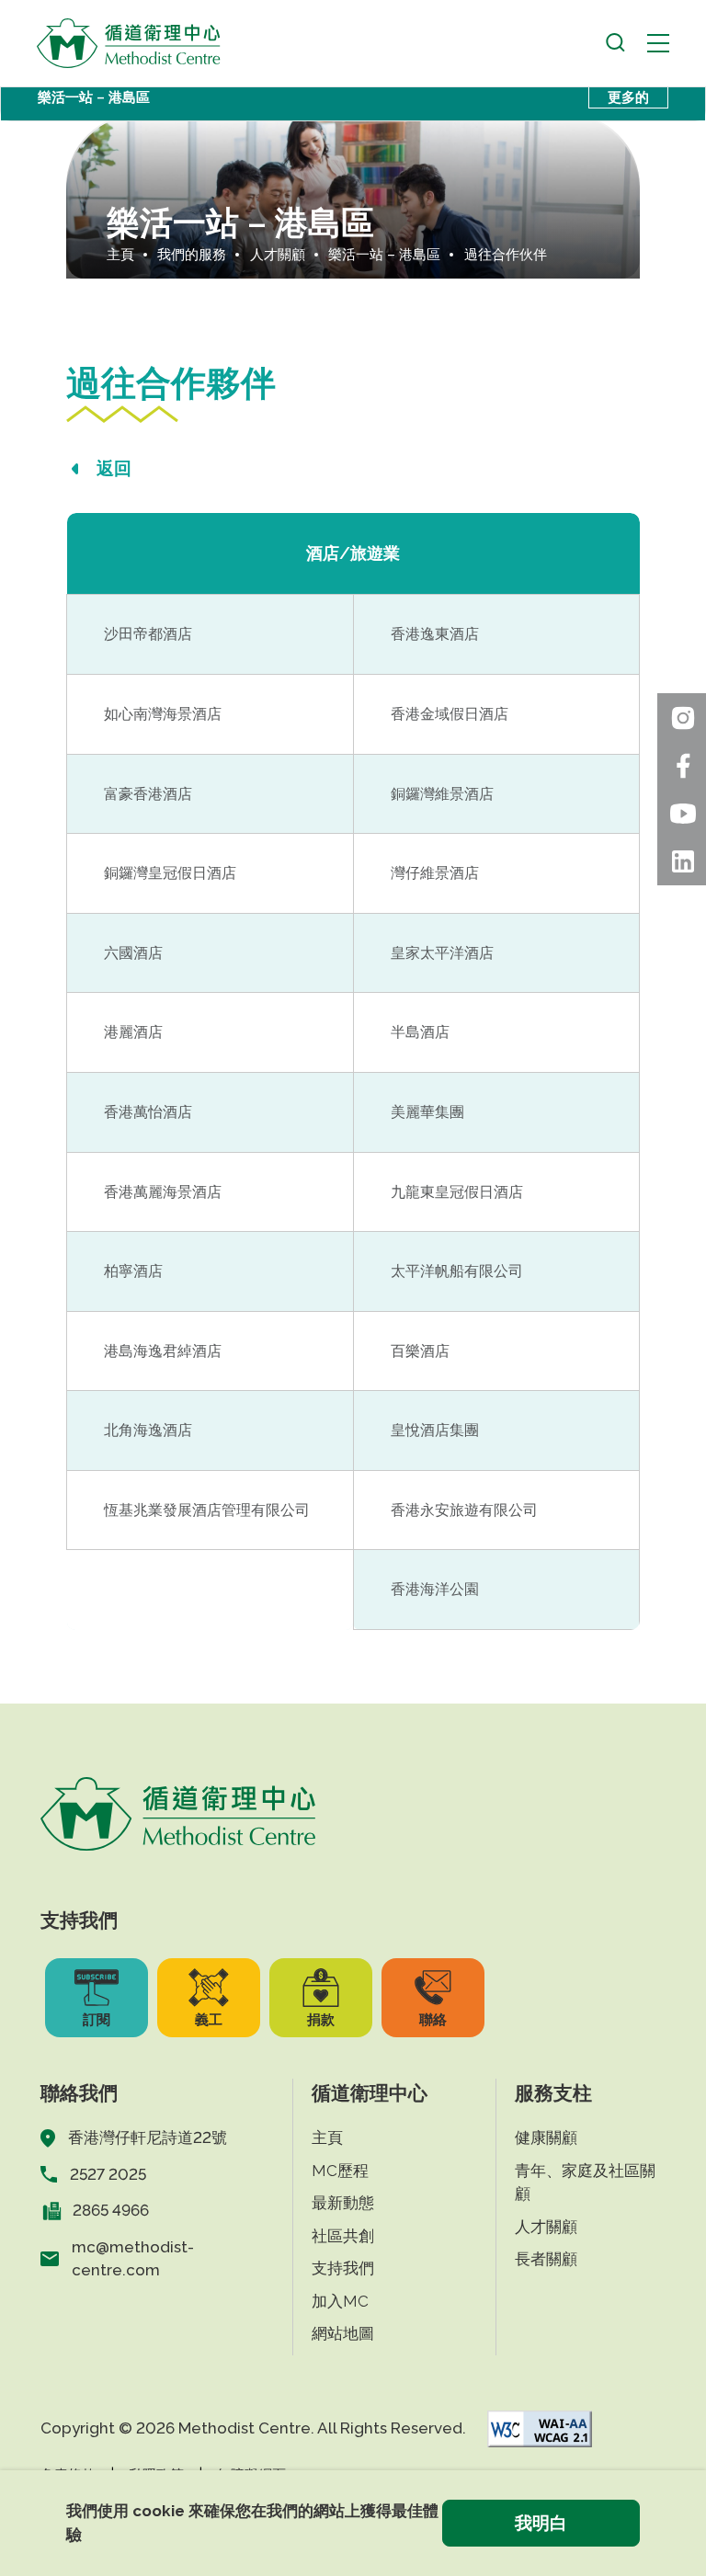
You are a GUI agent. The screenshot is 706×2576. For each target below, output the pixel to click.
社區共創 (343, 2236)
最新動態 (343, 2203)
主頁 (120, 255)
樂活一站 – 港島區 (384, 255)
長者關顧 (546, 2259)
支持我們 (343, 2268)
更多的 (628, 97)
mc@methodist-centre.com (133, 2259)
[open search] (615, 43)
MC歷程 (340, 2171)
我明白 (541, 2523)
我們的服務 (192, 255)
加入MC (340, 2301)
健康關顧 (546, 2137)
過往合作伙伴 (506, 255)
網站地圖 (343, 2333)
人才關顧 (278, 255)
